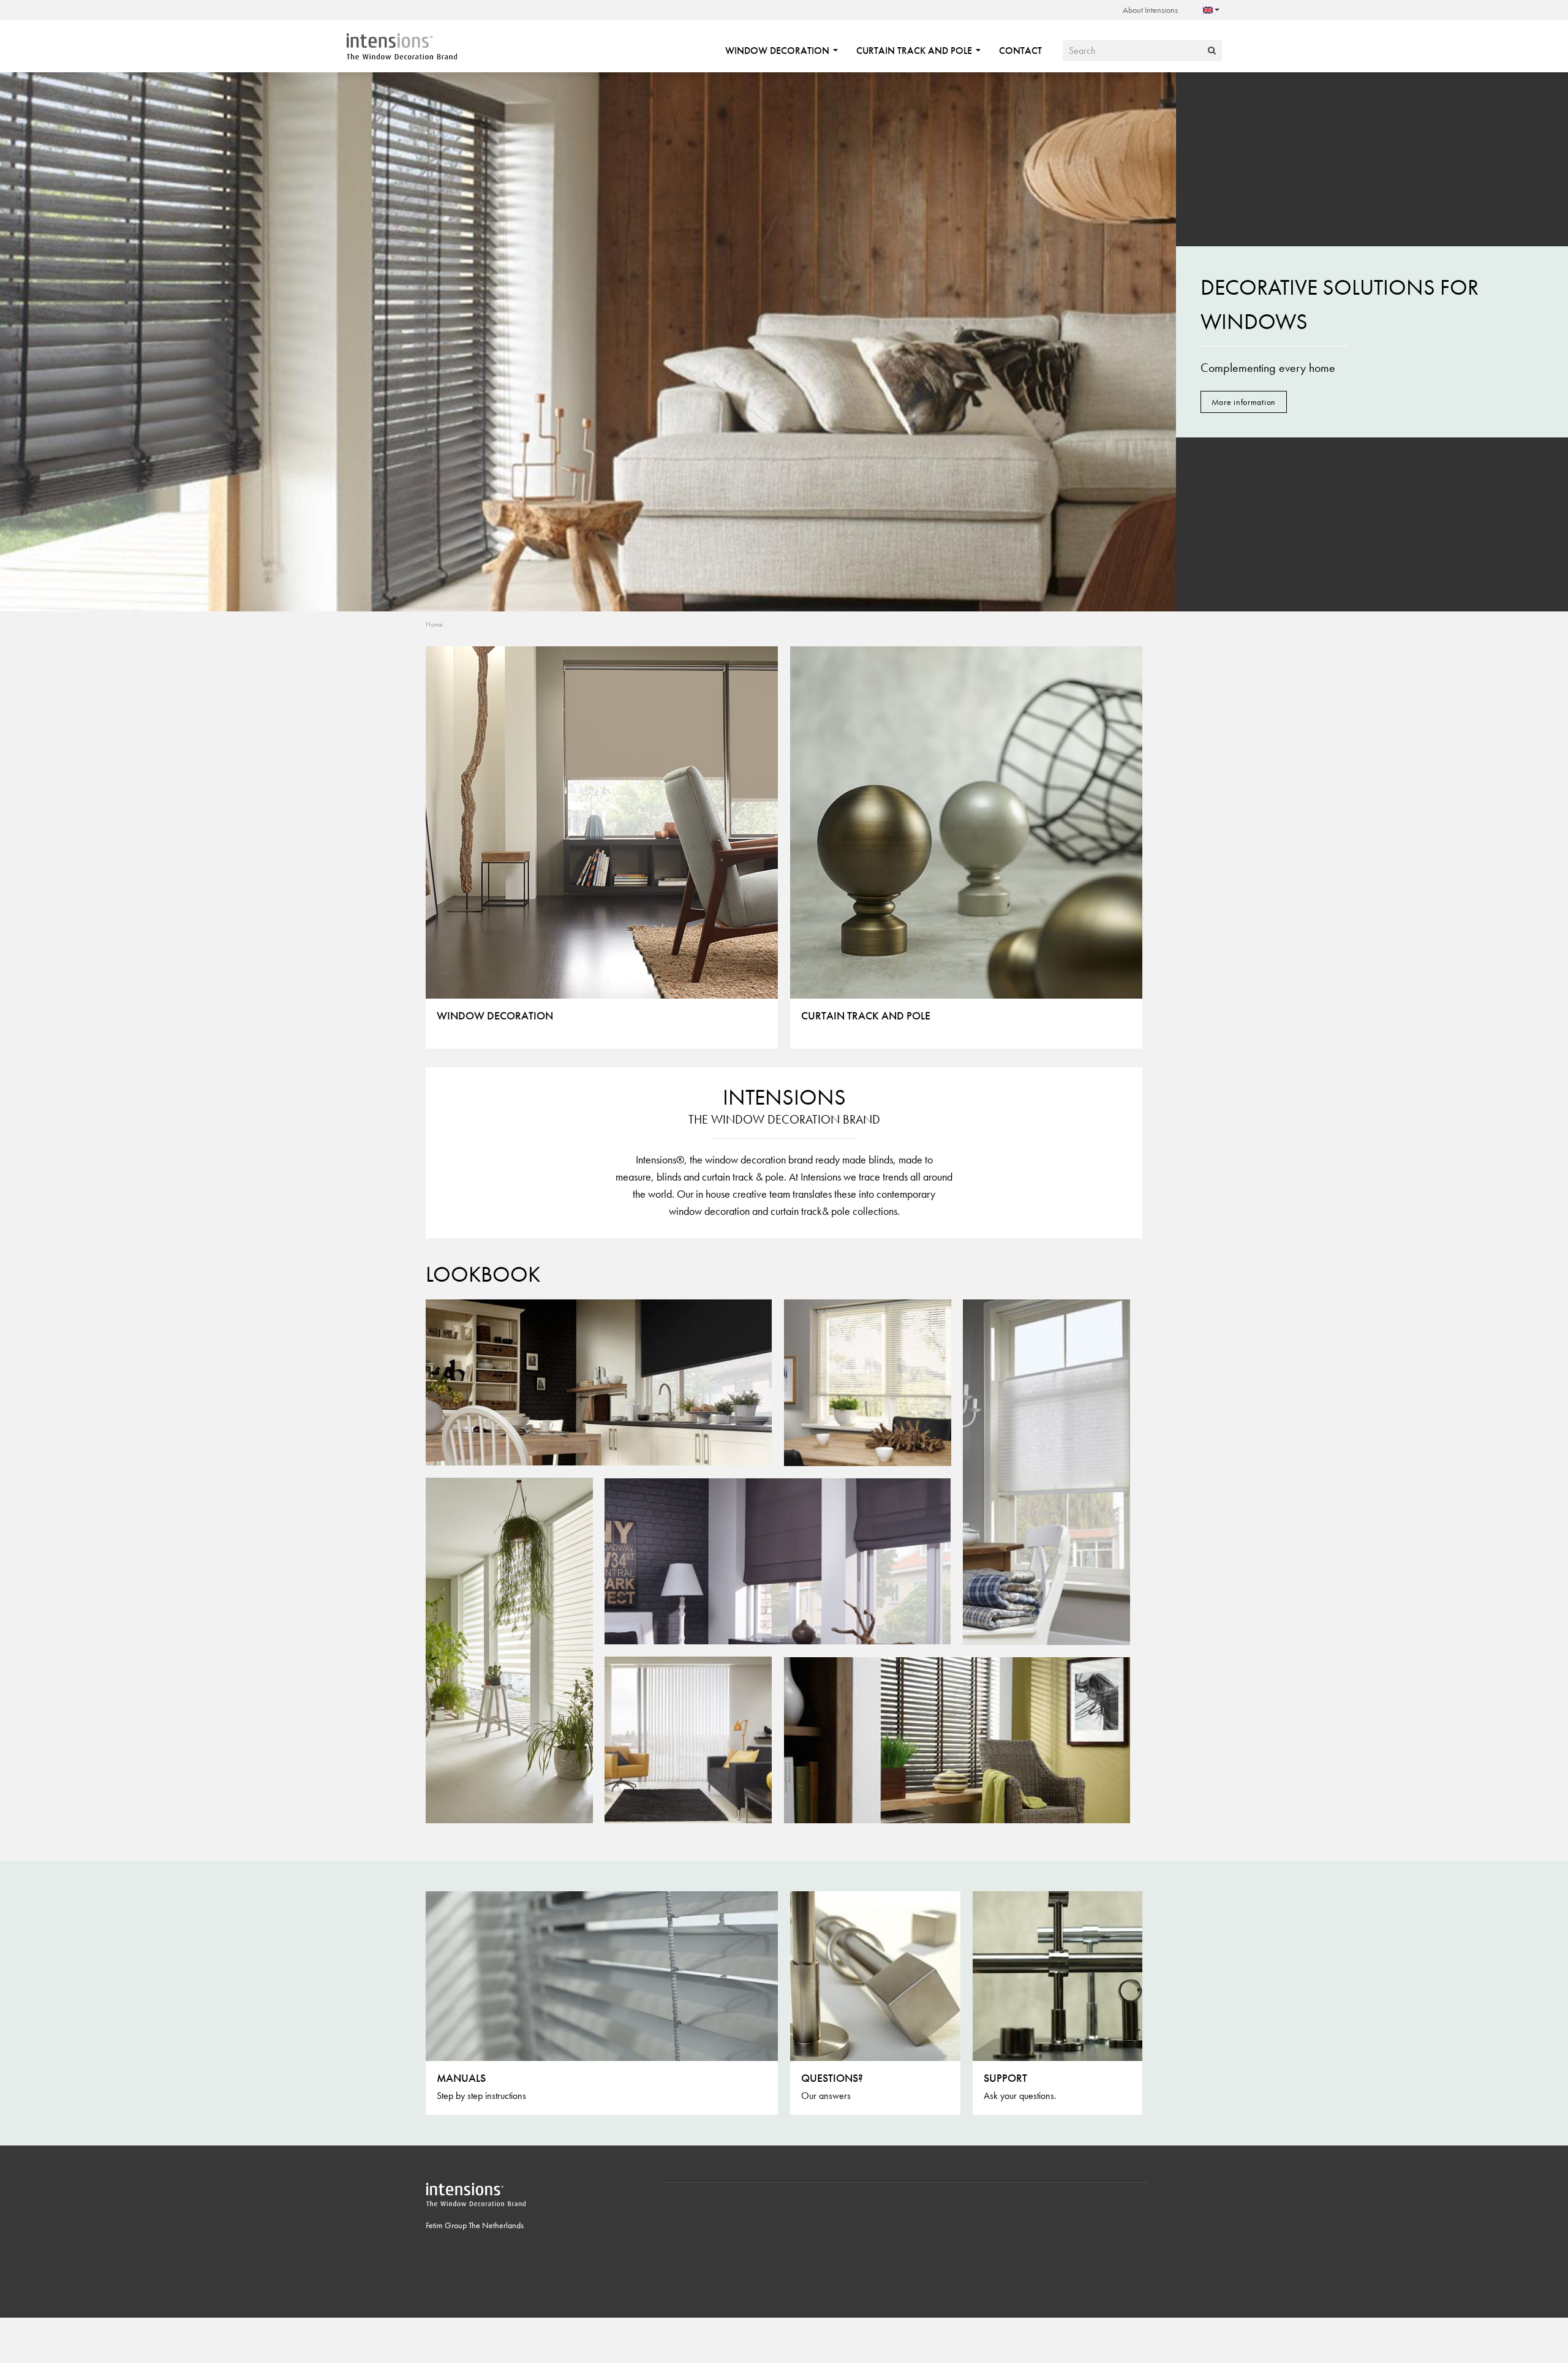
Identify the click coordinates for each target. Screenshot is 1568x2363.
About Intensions (1150, 10)
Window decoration (778, 51)
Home (434, 624)
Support (1005, 2078)
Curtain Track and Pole (915, 51)
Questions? (832, 2078)
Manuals (461, 2078)
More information (1244, 402)
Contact (1020, 51)
